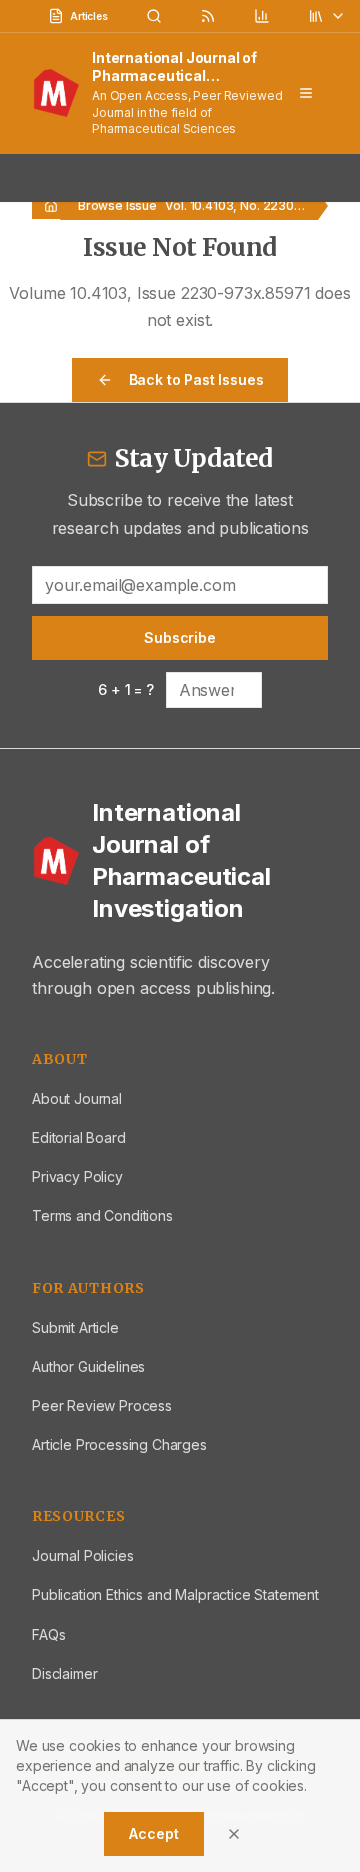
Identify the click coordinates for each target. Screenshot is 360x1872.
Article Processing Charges (119, 1444)
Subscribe (180, 637)
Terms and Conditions (102, 1215)
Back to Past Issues (196, 379)
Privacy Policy (77, 1176)
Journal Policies (82, 1555)
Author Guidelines (88, 1366)
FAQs (48, 1634)
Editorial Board (79, 1137)
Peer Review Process (102, 1405)
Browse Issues (121, 205)
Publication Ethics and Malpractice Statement (175, 1594)
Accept (153, 1833)
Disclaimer (64, 1673)
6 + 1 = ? (126, 689)
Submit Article (75, 1327)
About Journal (77, 1098)
